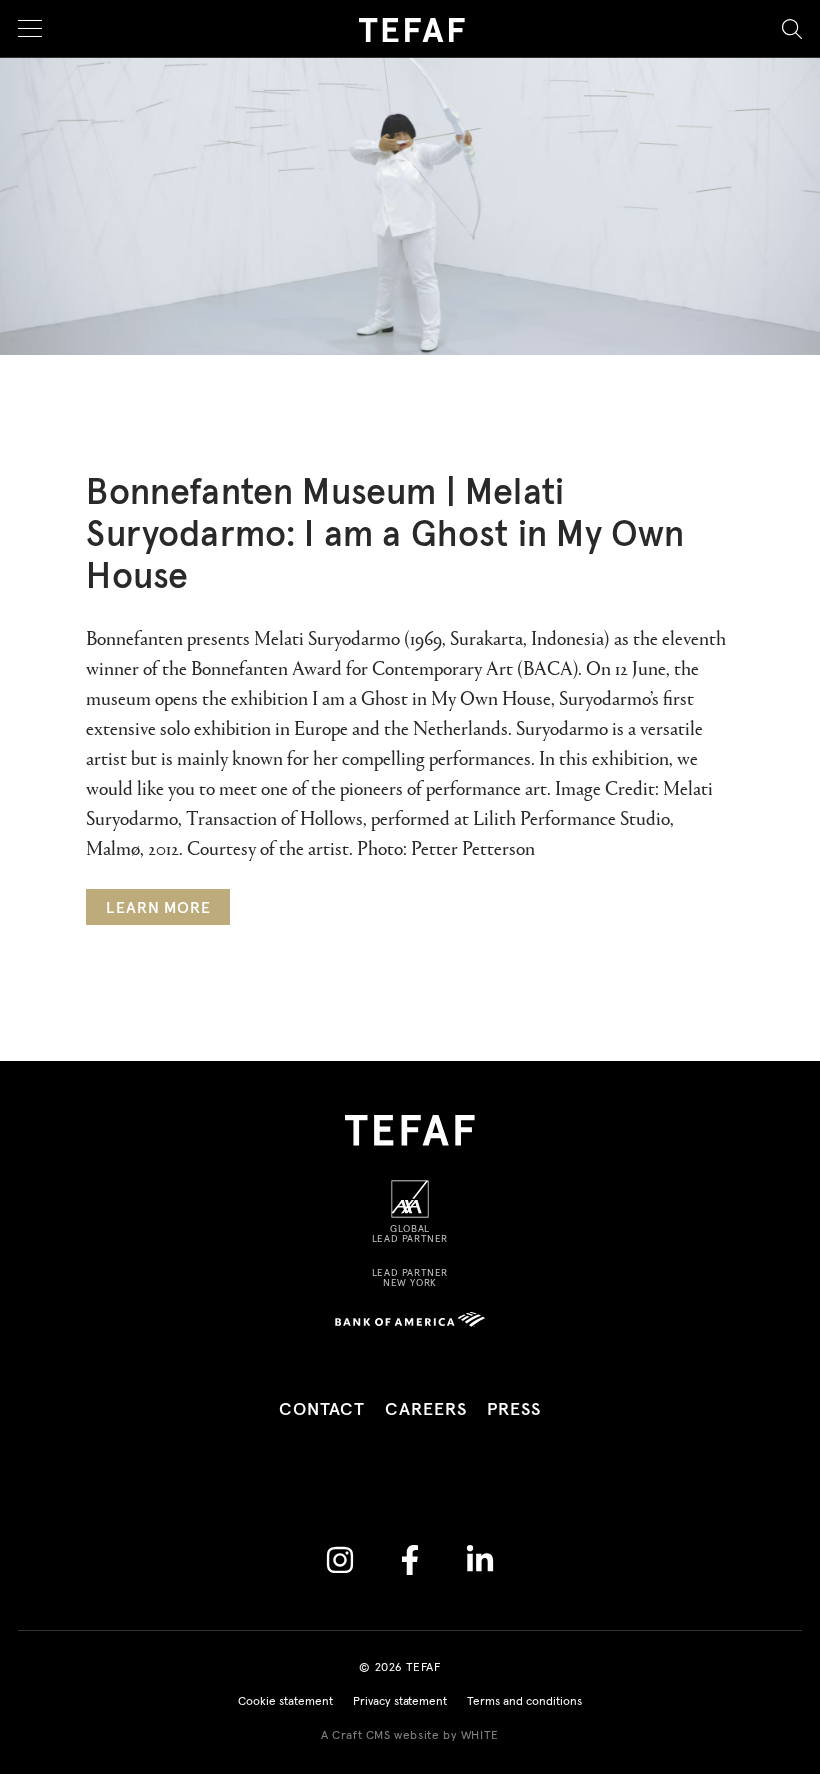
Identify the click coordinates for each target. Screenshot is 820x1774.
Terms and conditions (524, 1702)
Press (514, 1410)
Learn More (158, 908)
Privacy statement (400, 1702)
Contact (322, 1410)
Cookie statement (285, 1702)
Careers (425, 1410)
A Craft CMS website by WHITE (410, 1736)
